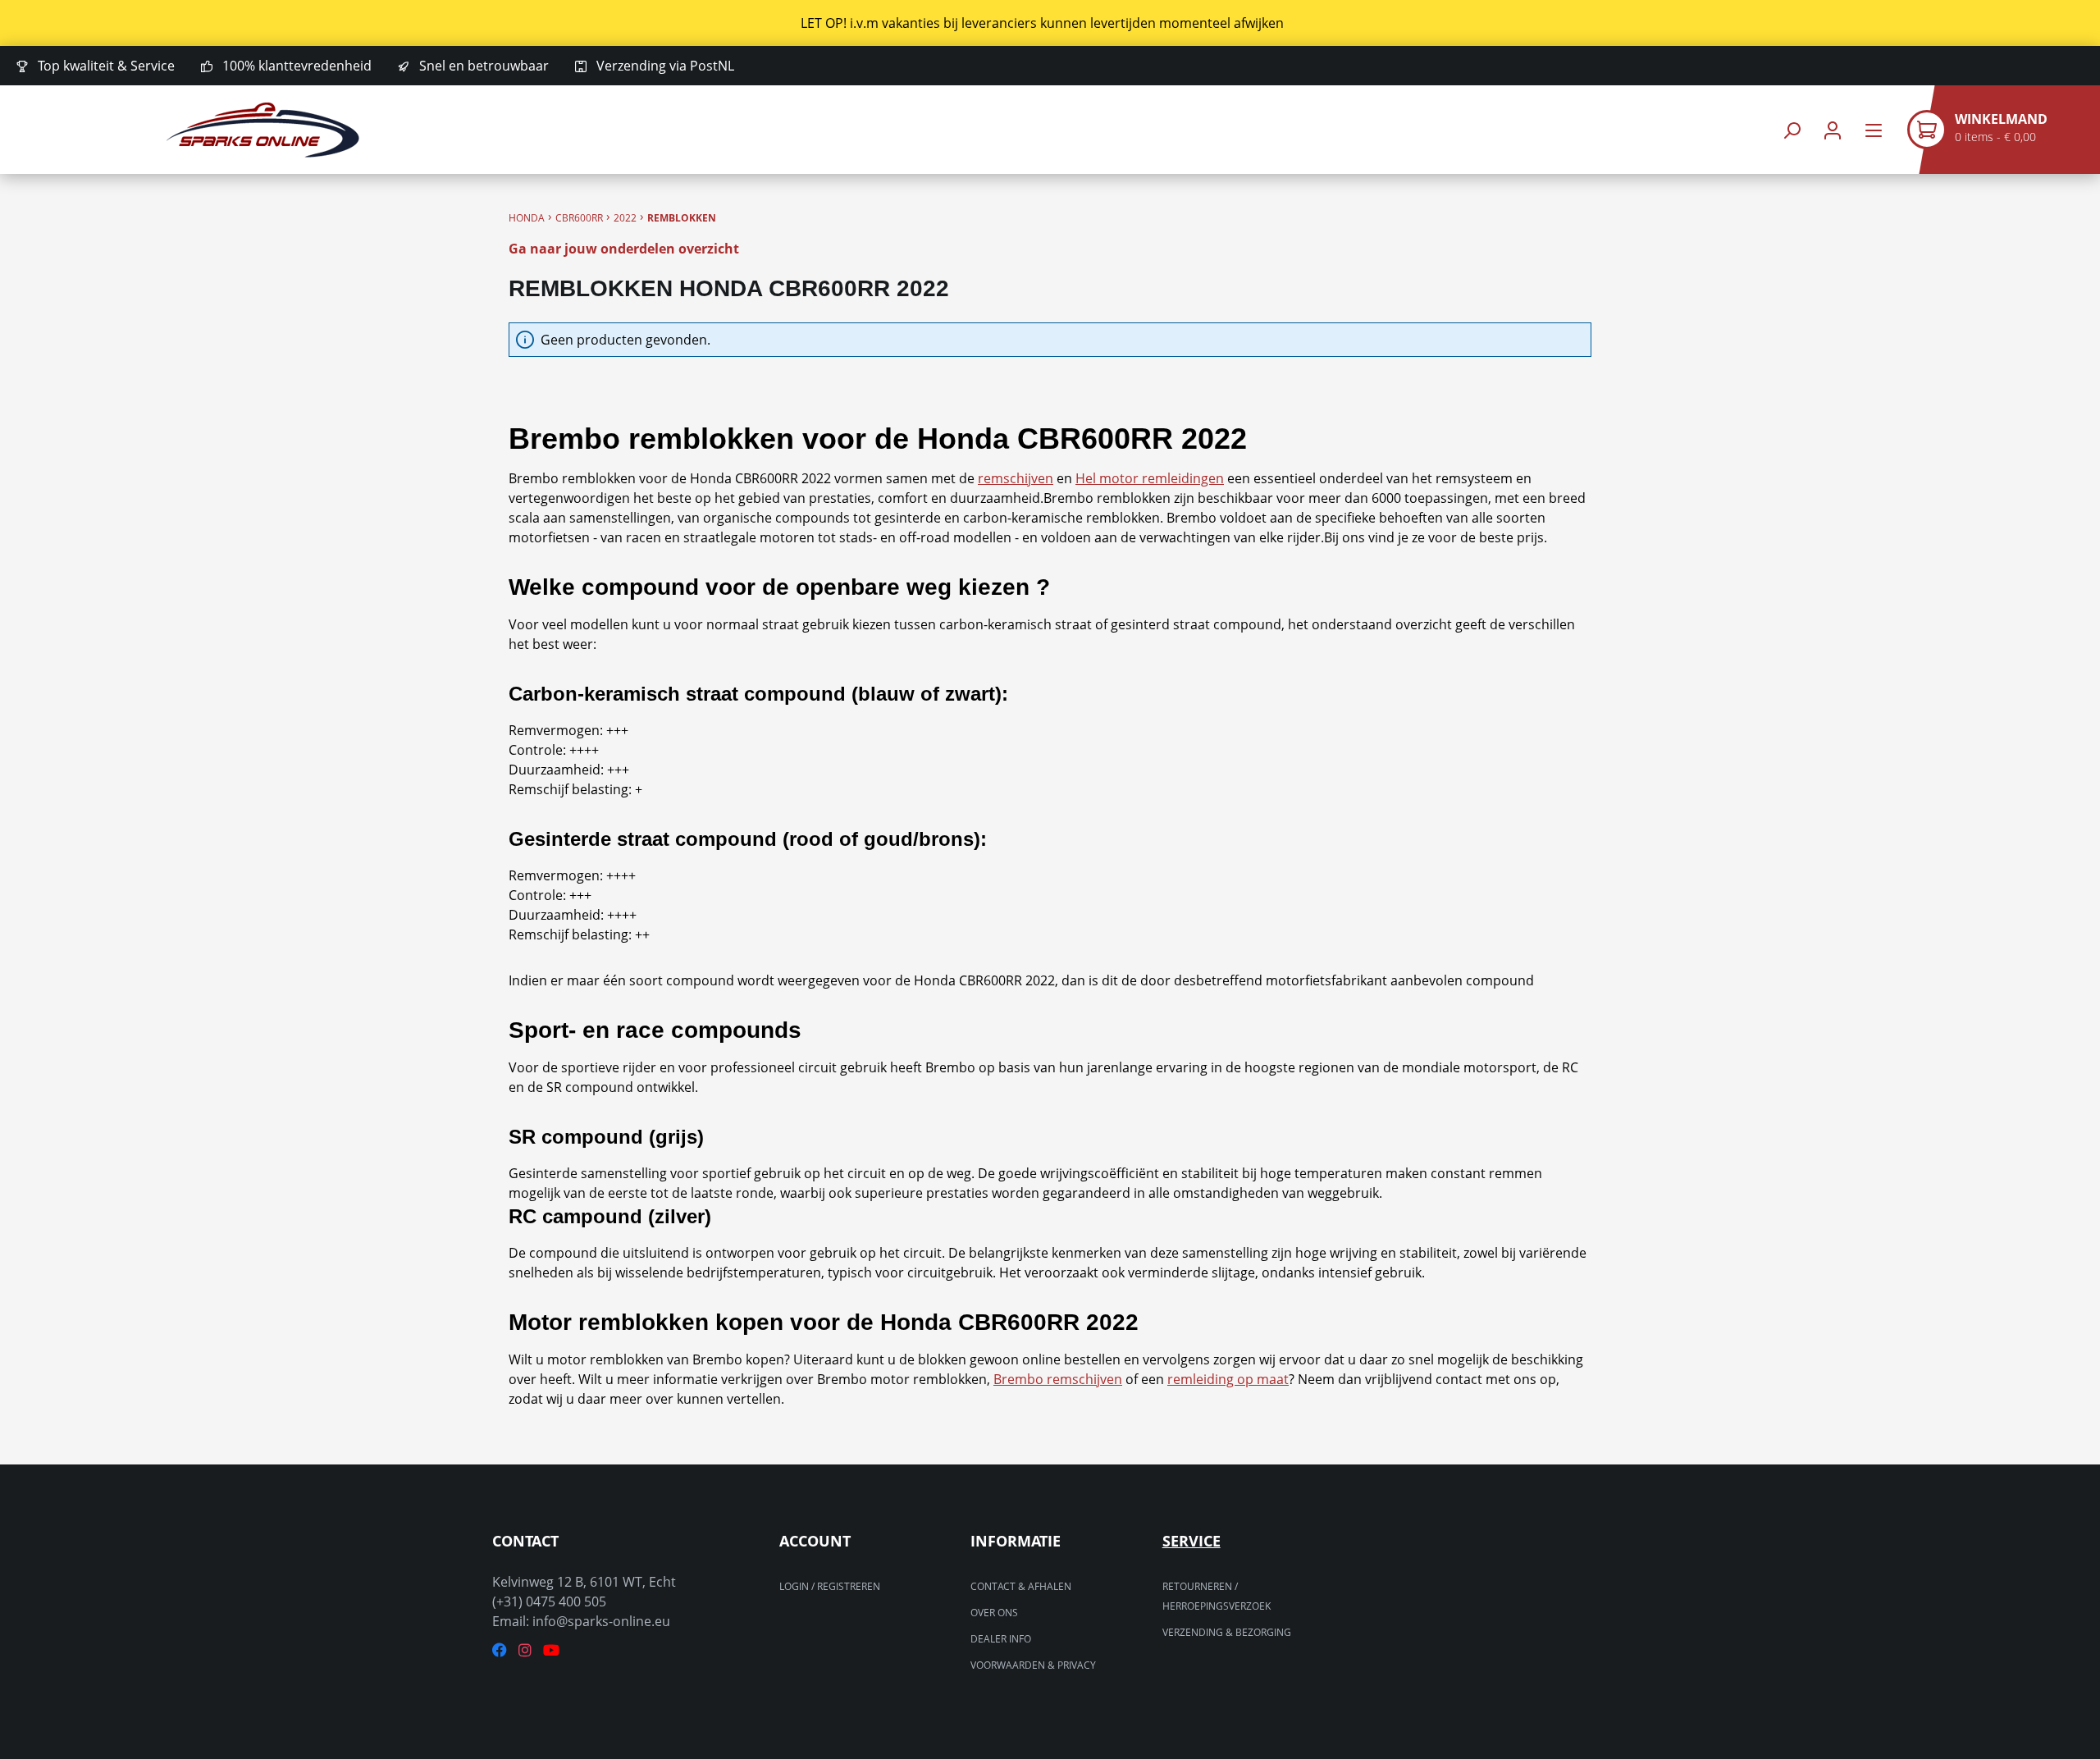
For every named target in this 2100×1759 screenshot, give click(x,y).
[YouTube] (551, 1650)
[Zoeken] (1792, 130)
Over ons (994, 1613)
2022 (625, 218)
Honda (527, 218)
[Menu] (1874, 130)
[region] (1050, 23)
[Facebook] (500, 1650)
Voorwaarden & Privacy (1033, 1665)
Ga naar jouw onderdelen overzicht (624, 249)
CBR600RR (579, 218)
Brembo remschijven (1058, 1379)
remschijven (1016, 478)
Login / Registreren (830, 1586)
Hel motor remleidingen (1150, 478)
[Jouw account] (1833, 130)
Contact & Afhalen (1021, 1586)
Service (1192, 1541)
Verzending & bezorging (1227, 1632)
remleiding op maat (1228, 1379)
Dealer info (1001, 1639)
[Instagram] (525, 1650)
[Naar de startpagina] (262, 130)
